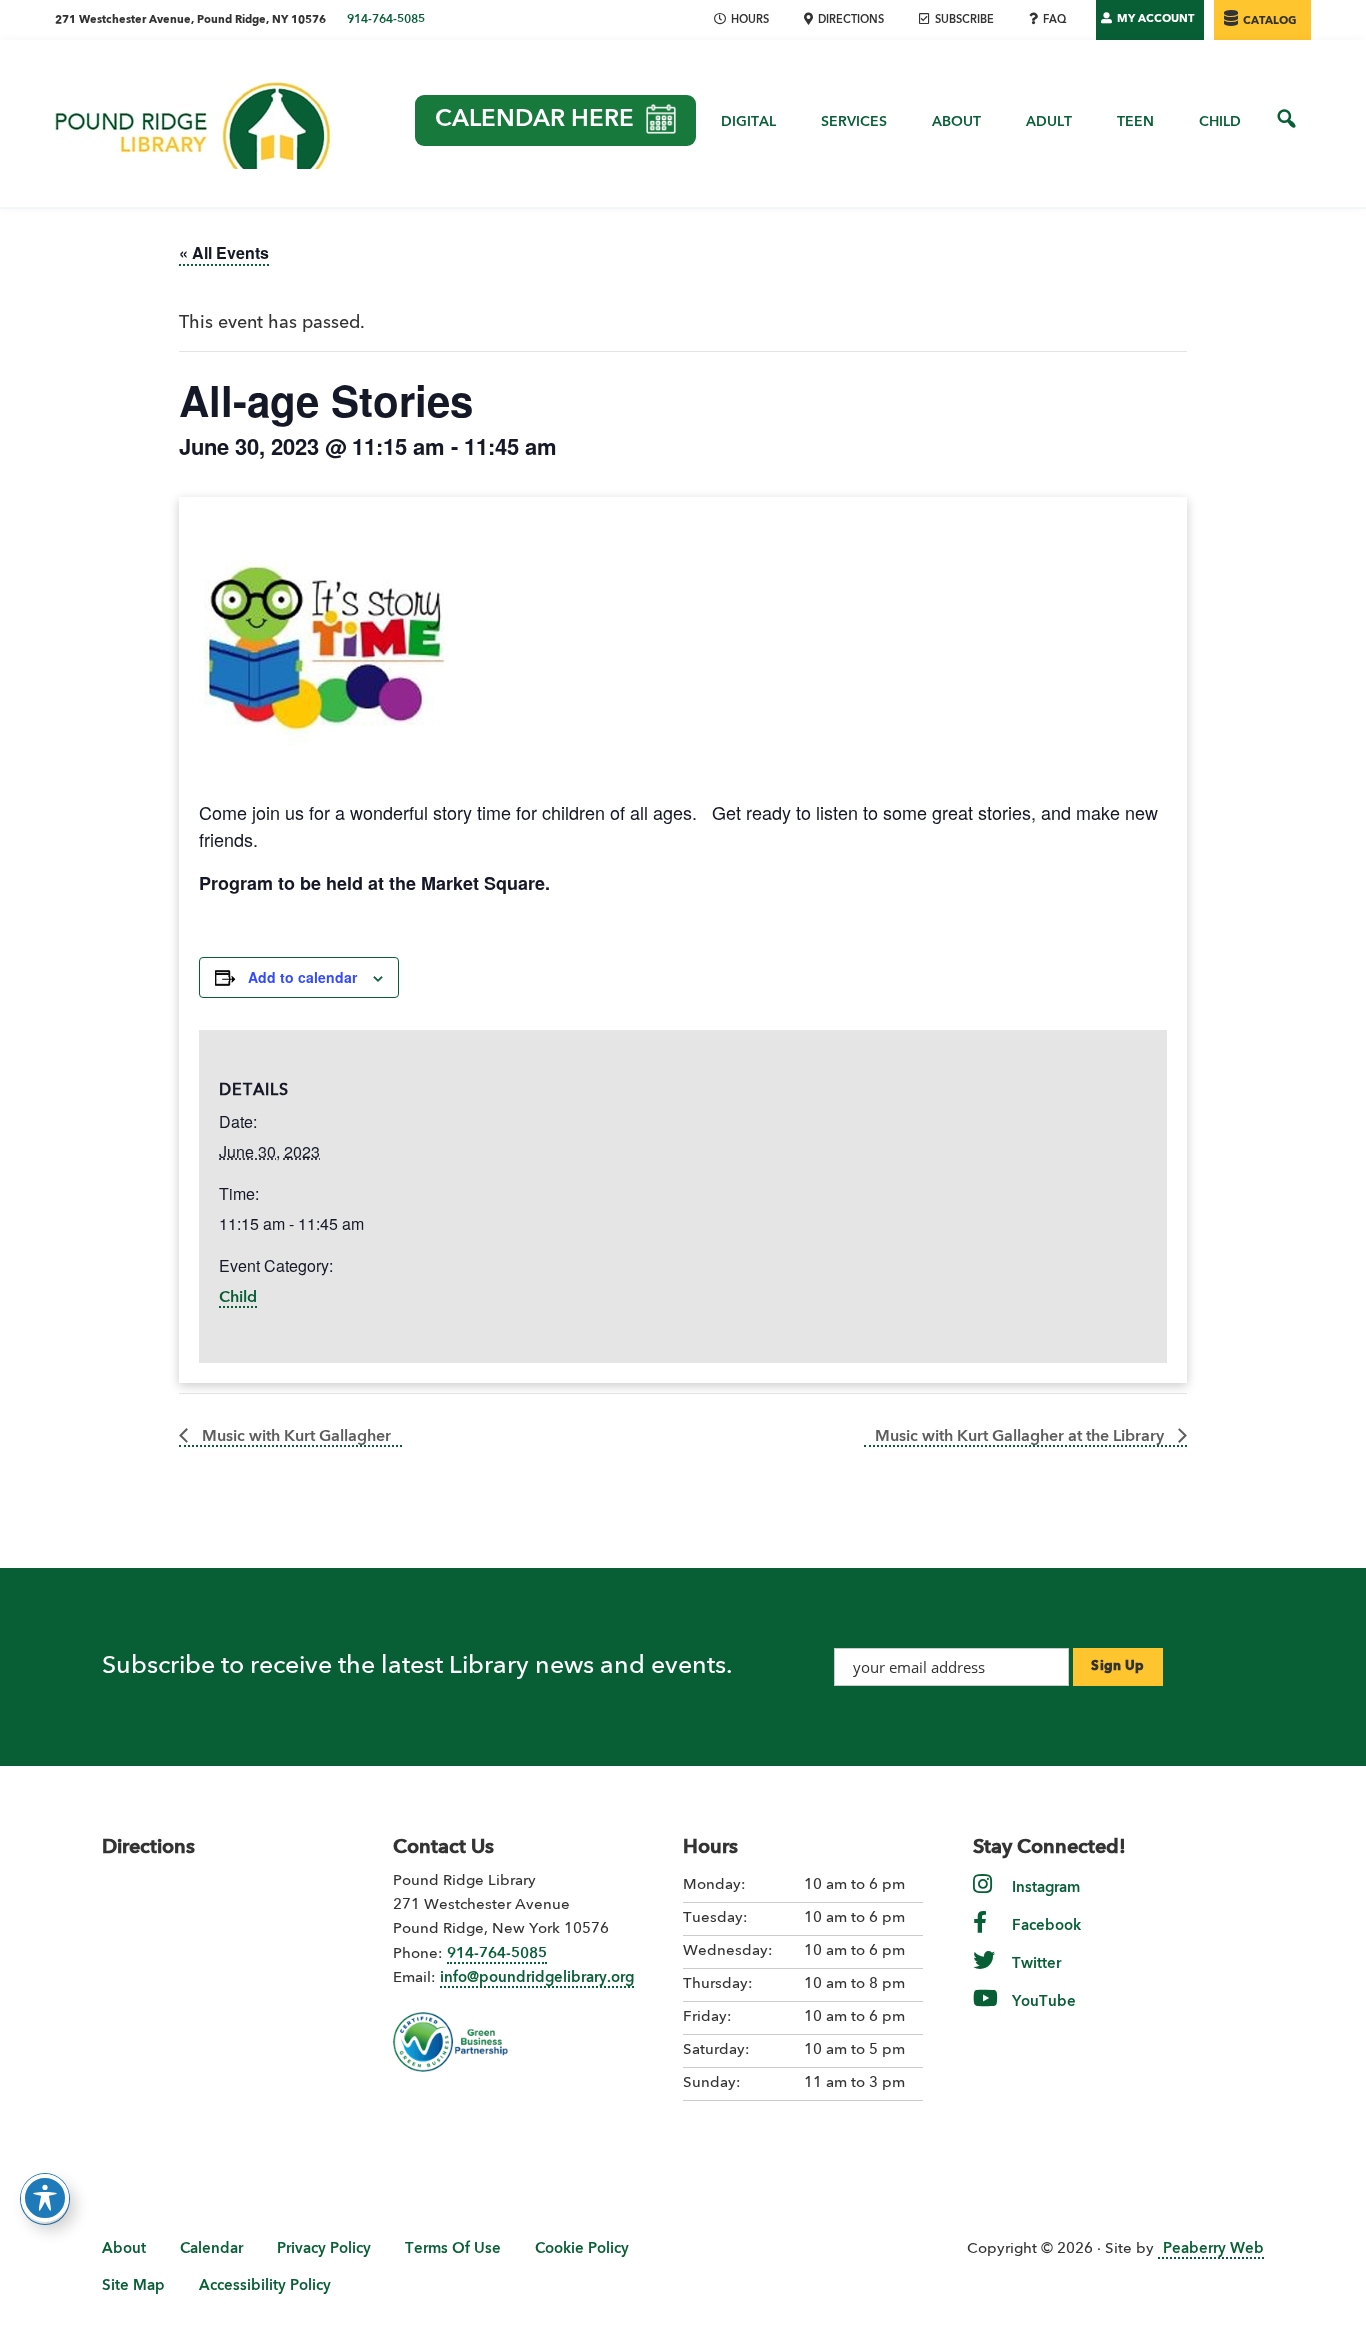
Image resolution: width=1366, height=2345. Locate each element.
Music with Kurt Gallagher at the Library (1021, 1437)
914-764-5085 (386, 20)
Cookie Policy (582, 2249)
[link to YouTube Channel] (985, 2012)
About (124, 2249)
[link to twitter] (984, 1974)
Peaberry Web (1213, 2249)
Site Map (133, 2286)
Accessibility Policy (265, 2286)
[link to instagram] (982, 1898)
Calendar (211, 2249)
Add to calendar (302, 977)
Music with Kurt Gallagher (294, 1437)
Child (238, 1298)
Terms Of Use (453, 2249)
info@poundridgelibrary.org (537, 1978)
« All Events (224, 252)
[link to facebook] (980, 1936)
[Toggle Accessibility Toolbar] (45, 2198)
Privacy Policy (324, 2249)
